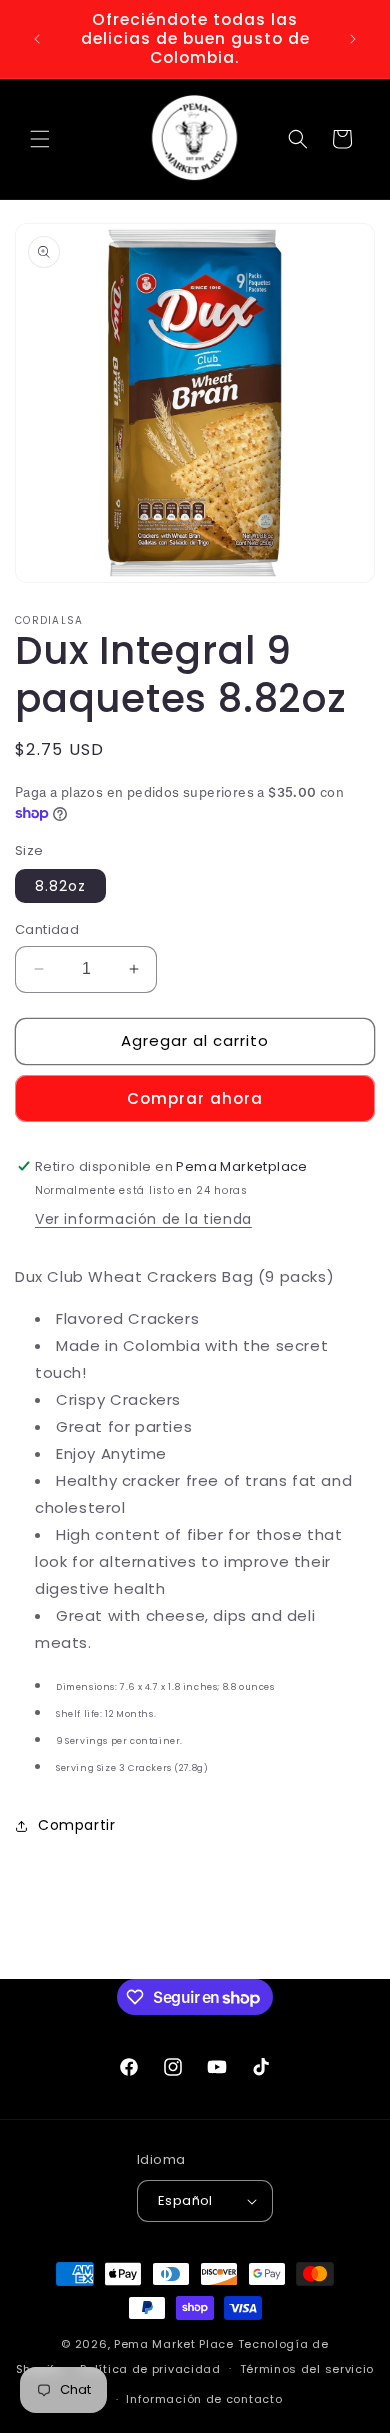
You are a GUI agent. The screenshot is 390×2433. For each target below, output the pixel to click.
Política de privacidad (150, 2369)
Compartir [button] (76, 1825)
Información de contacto (204, 2399)
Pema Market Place (174, 2344)
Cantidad (47, 929)
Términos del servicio (307, 2369)
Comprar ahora (195, 1098)
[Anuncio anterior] (37, 39)
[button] (40, 139)
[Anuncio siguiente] (353, 39)
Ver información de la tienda (143, 1219)
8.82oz (60, 886)
